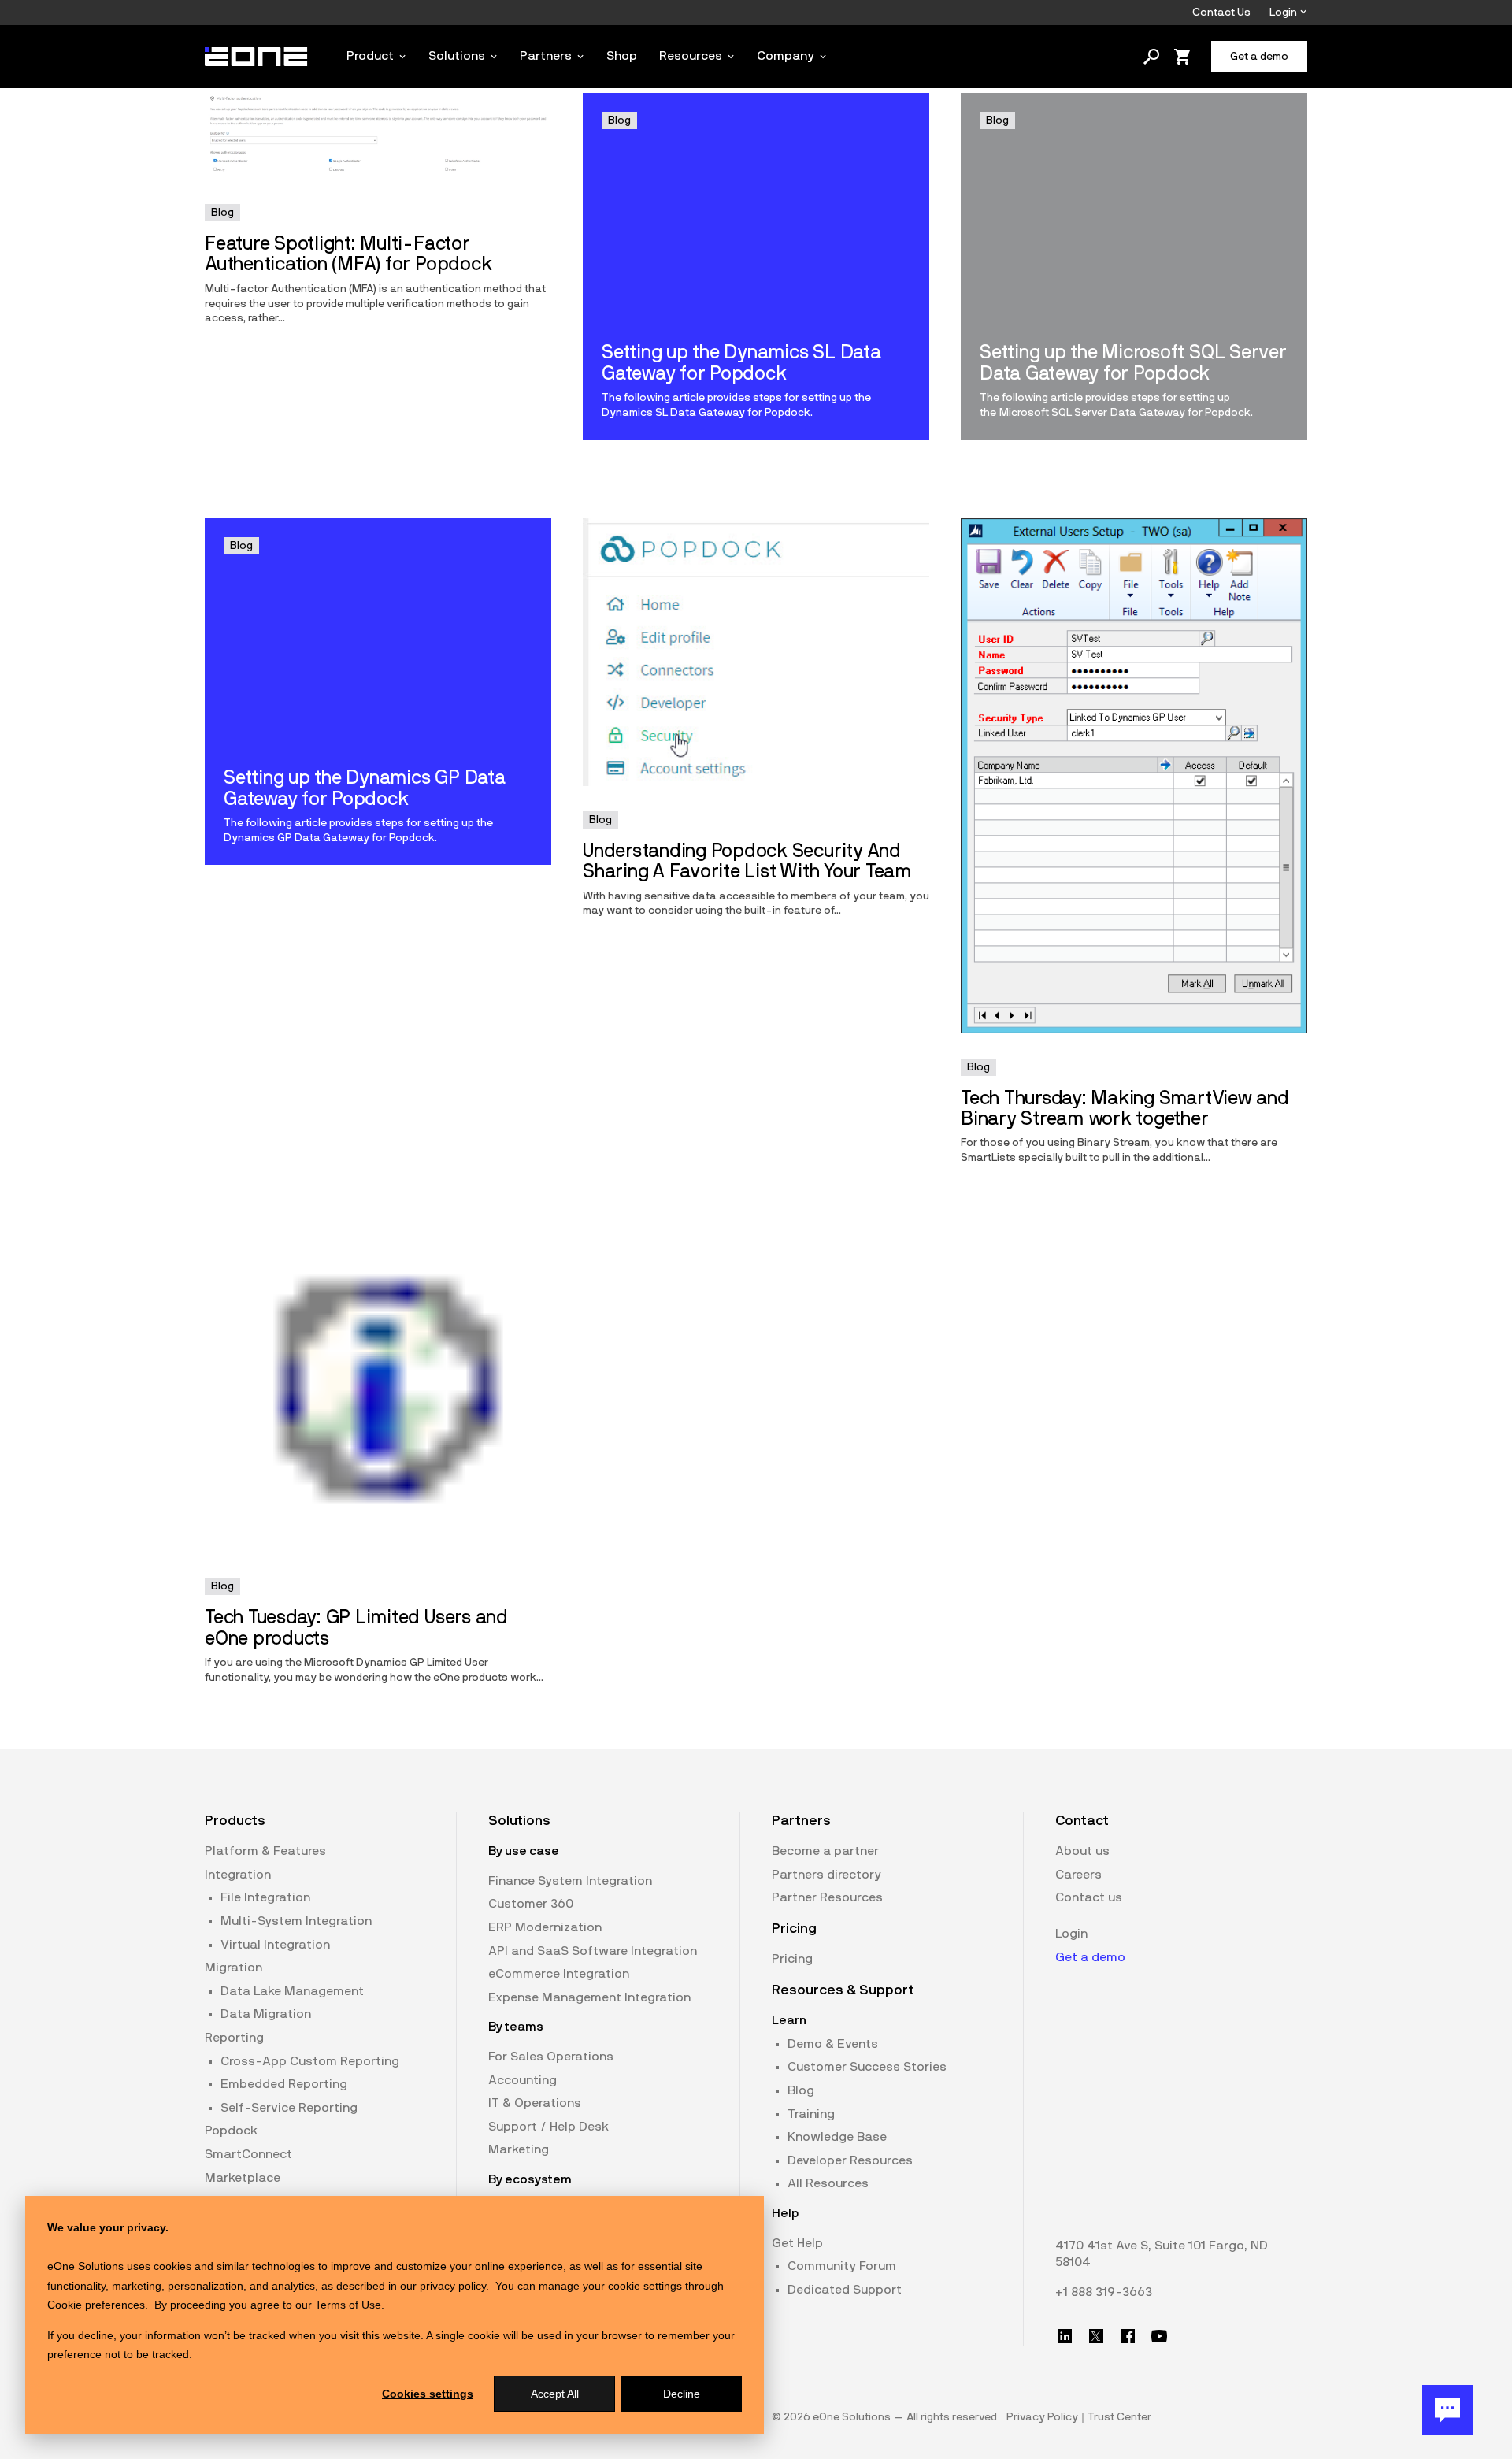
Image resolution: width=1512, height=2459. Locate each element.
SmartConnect (248, 2154)
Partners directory (826, 1875)
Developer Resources (850, 2160)
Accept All (555, 2394)
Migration (233, 1968)
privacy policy (453, 2286)
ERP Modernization (545, 1927)
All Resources (828, 2183)
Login (1284, 13)
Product (370, 56)
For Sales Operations (551, 2057)
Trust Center (1119, 2417)
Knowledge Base (837, 2137)
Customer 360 (531, 1904)
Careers (1078, 1875)
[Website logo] (257, 57)
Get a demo (1090, 1957)
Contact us (1089, 1897)
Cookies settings (428, 2394)
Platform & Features (265, 1851)
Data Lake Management (292, 1991)
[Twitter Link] (1096, 2336)
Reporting (234, 2038)
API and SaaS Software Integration (593, 1951)
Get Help (797, 2243)
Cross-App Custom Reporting (310, 2061)
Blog (801, 2090)
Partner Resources (827, 1897)
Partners (546, 56)
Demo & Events (833, 2044)
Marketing (519, 2149)
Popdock (231, 2131)
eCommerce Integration (559, 1974)
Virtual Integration (275, 1945)
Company (786, 56)
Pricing (792, 1959)
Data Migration (266, 2014)
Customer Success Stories (867, 2067)
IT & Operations (535, 2103)
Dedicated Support (845, 2290)
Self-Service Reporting (289, 2108)
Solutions (457, 56)
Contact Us (1221, 13)
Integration (238, 1875)
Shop (622, 56)
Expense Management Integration (589, 1997)
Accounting (523, 2080)
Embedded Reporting (284, 2084)
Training (811, 2114)
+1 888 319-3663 (1104, 2292)
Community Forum (842, 2266)
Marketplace (243, 2178)
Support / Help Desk (548, 2127)
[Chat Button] (1447, 2410)
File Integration (265, 1897)
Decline (682, 2394)
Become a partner (825, 1851)
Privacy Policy (1042, 2417)
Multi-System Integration (296, 1921)
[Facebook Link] (1128, 2336)
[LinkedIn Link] (1065, 2336)
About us (1082, 1851)
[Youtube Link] (1159, 2336)
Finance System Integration (570, 1881)
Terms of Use (348, 2305)
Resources (691, 56)
